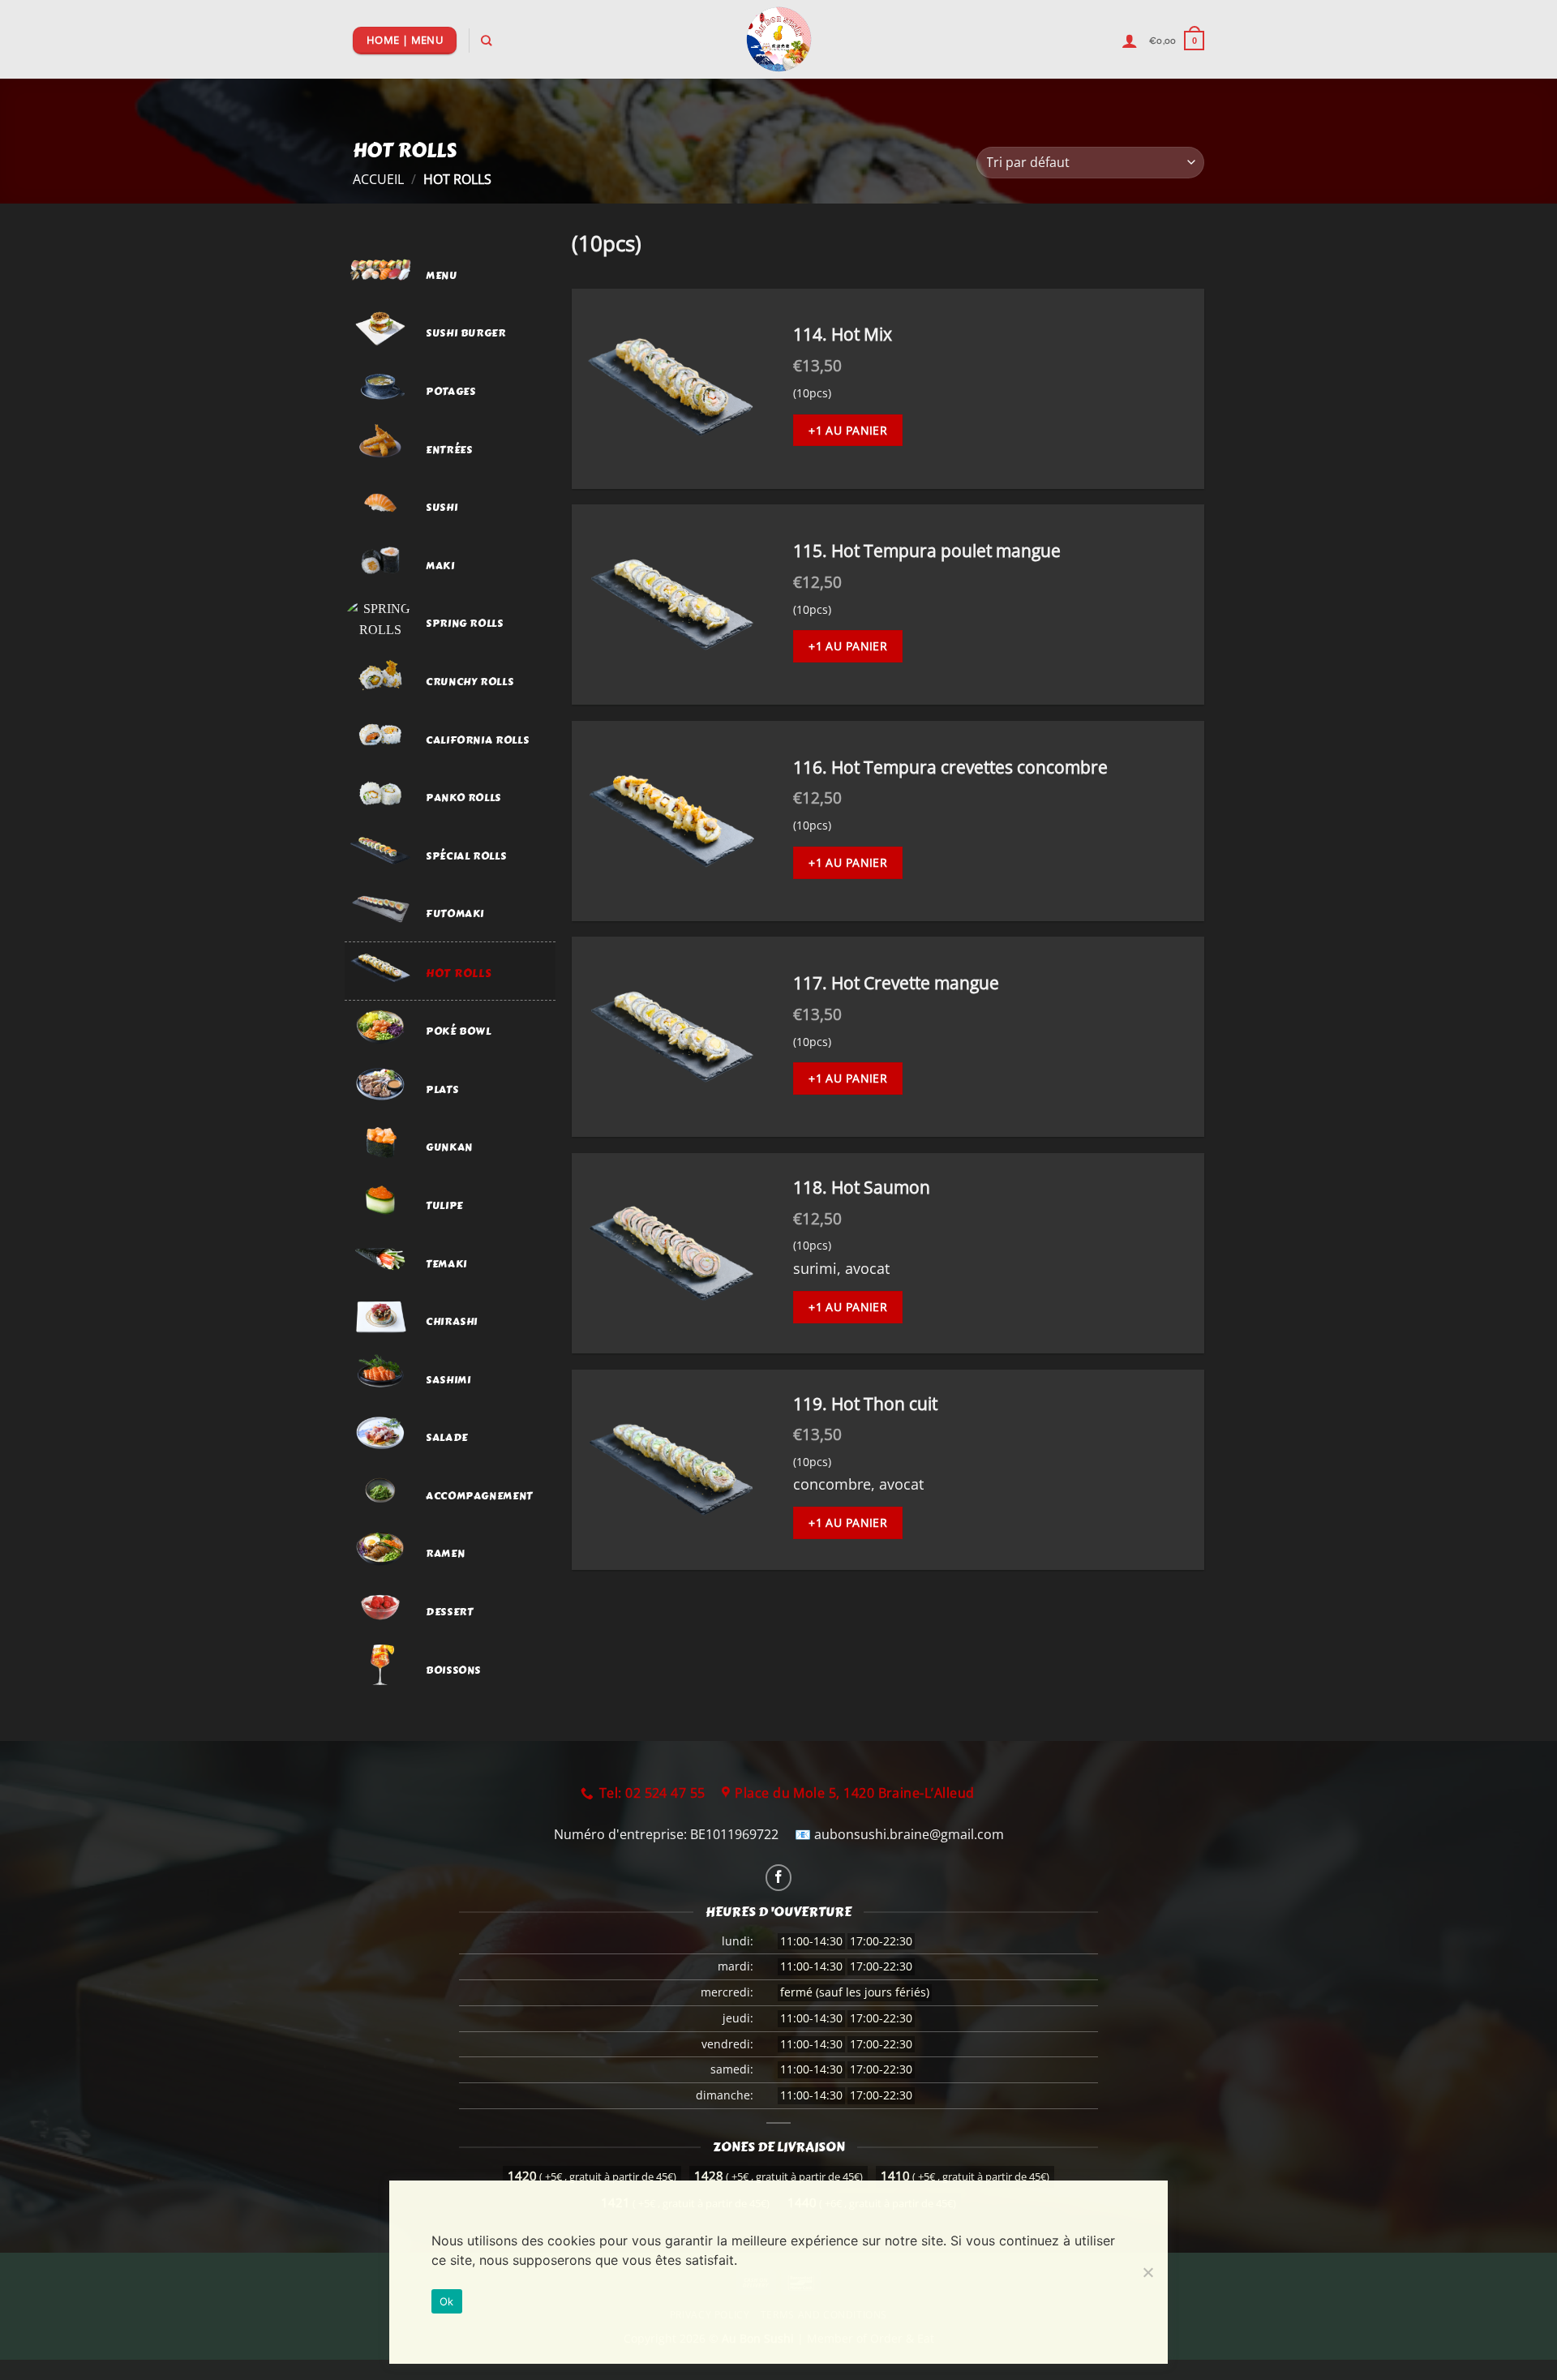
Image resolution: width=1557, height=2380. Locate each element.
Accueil (378, 179)
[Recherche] (486, 41)
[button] (1177, 40)
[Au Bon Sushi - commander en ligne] (779, 39)
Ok (447, 2301)
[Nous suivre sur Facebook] (779, 1878)
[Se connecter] (1130, 41)
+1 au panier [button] (848, 430)
